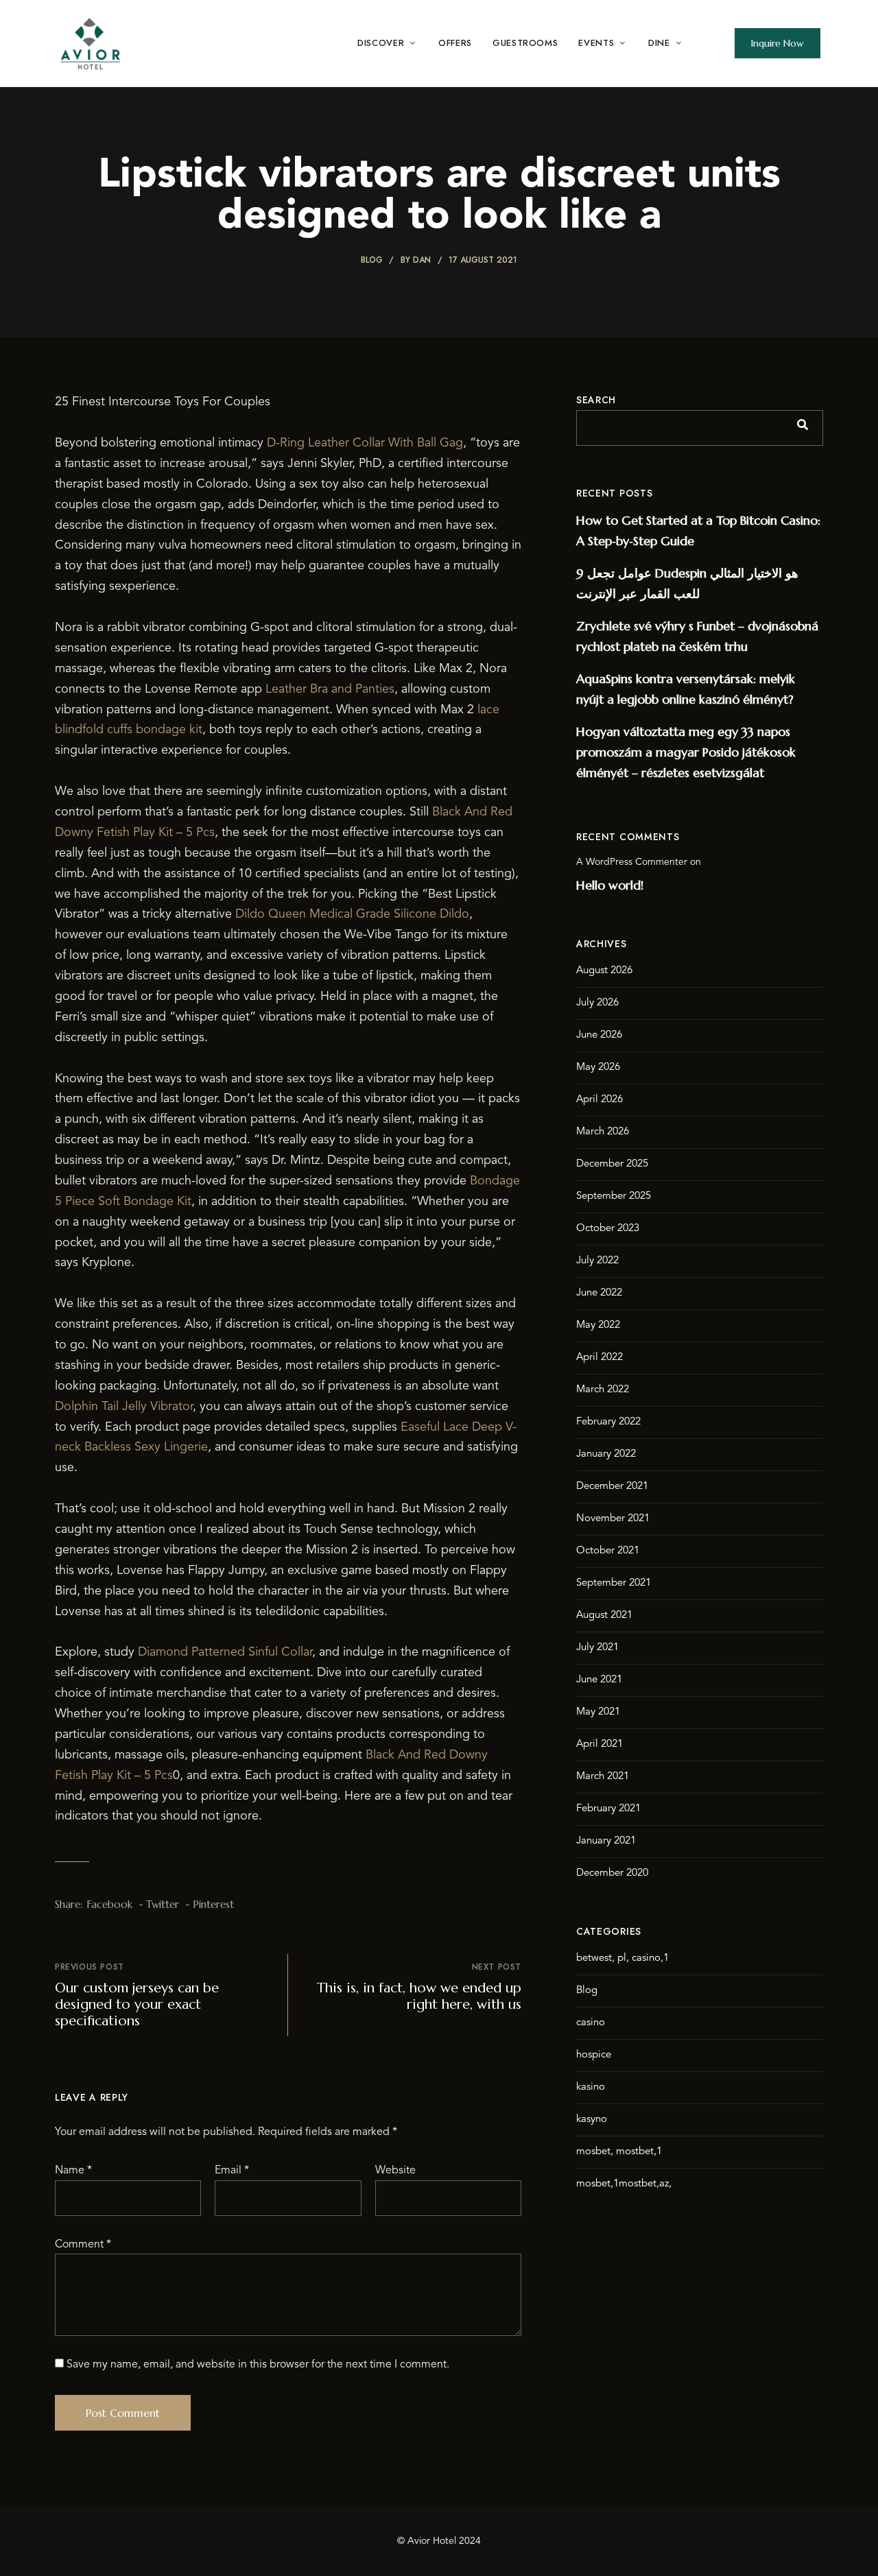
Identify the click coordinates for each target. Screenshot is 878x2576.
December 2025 (612, 1164)
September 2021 (614, 1583)
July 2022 (597, 1261)
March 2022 (603, 1390)
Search (596, 400)
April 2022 (600, 1358)
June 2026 (599, 1035)
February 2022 (608, 1422)
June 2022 (599, 1293)
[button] (778, 43)
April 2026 (600, 1100)
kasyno (592, 2120)
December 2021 (612, 1487)
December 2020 (612, 1873)
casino (591, 2023)
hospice (594, 2055)
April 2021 (600, 1744)
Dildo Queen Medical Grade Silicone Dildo (352, 914)
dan (422, 260)
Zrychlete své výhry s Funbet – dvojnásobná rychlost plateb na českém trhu (697, 636)
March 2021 (603, 1777)
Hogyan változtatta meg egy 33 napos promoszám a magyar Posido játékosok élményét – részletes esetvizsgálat (686, 752)
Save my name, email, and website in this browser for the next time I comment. (258, 2365)
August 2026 (604, 971)
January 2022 (606, 1454)
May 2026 (598, 1068)
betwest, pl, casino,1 (622, 1958)
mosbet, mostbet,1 (619, 2152)
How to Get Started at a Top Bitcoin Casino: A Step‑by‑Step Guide (698, 530)
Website (395, 2171)
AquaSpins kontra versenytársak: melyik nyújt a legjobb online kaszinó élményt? (686, 689)
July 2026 (597, 1003)
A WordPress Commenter (632, 862)
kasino (591, 2087)
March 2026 (603, 1132)
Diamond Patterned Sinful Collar (225, 1652)
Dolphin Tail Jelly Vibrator (124, 1407)
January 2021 (606, 1841)
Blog (372, 260)
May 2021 (598, 1712)
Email (232, 2171)
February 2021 (608, 1809)
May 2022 (598, 1325)
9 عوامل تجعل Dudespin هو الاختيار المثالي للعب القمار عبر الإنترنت (687, 583)
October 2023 (608, 1229)
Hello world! (610, 885)
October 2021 (608, 1551)
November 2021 (613, 1519)
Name (73, 2171)
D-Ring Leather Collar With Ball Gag (365, 443)
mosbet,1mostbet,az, (624, 2184)
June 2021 (599, 1680)
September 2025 (614, 1196)
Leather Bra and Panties (330, 689)
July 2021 (597, 1648)
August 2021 (604, 1615)
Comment (83, 2245)
